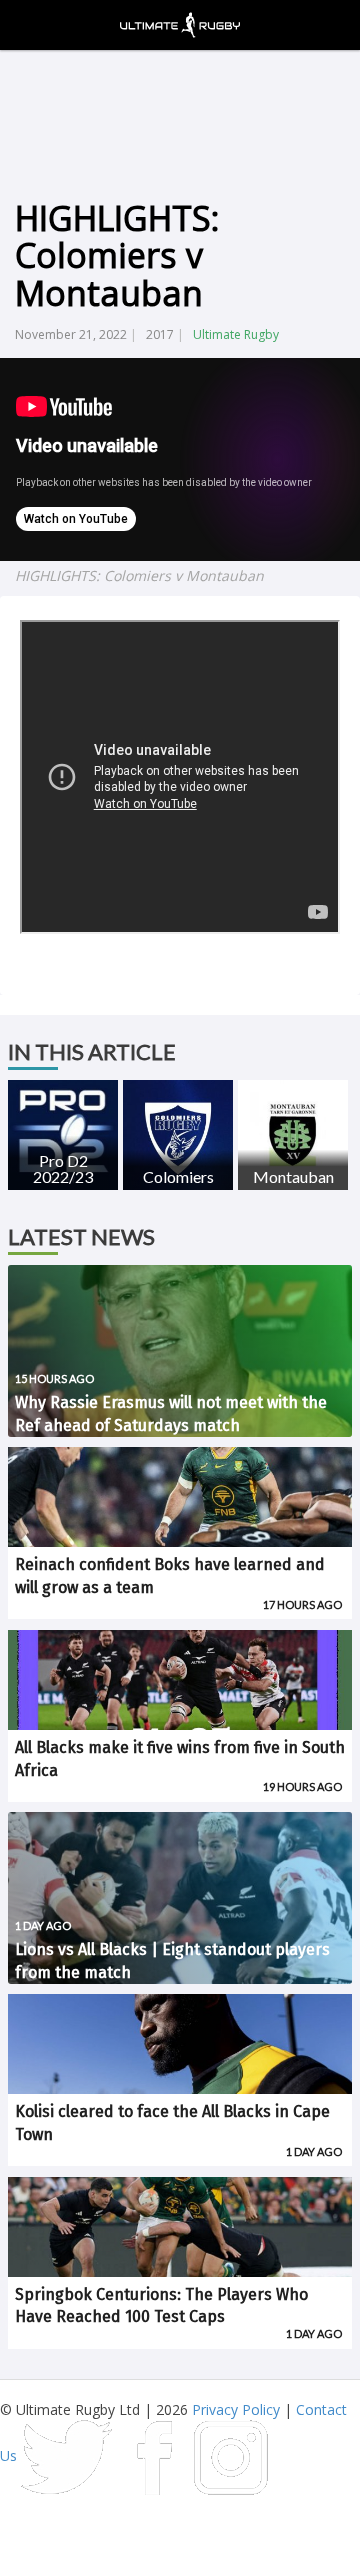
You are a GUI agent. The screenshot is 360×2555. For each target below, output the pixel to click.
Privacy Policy (236, 2409)
